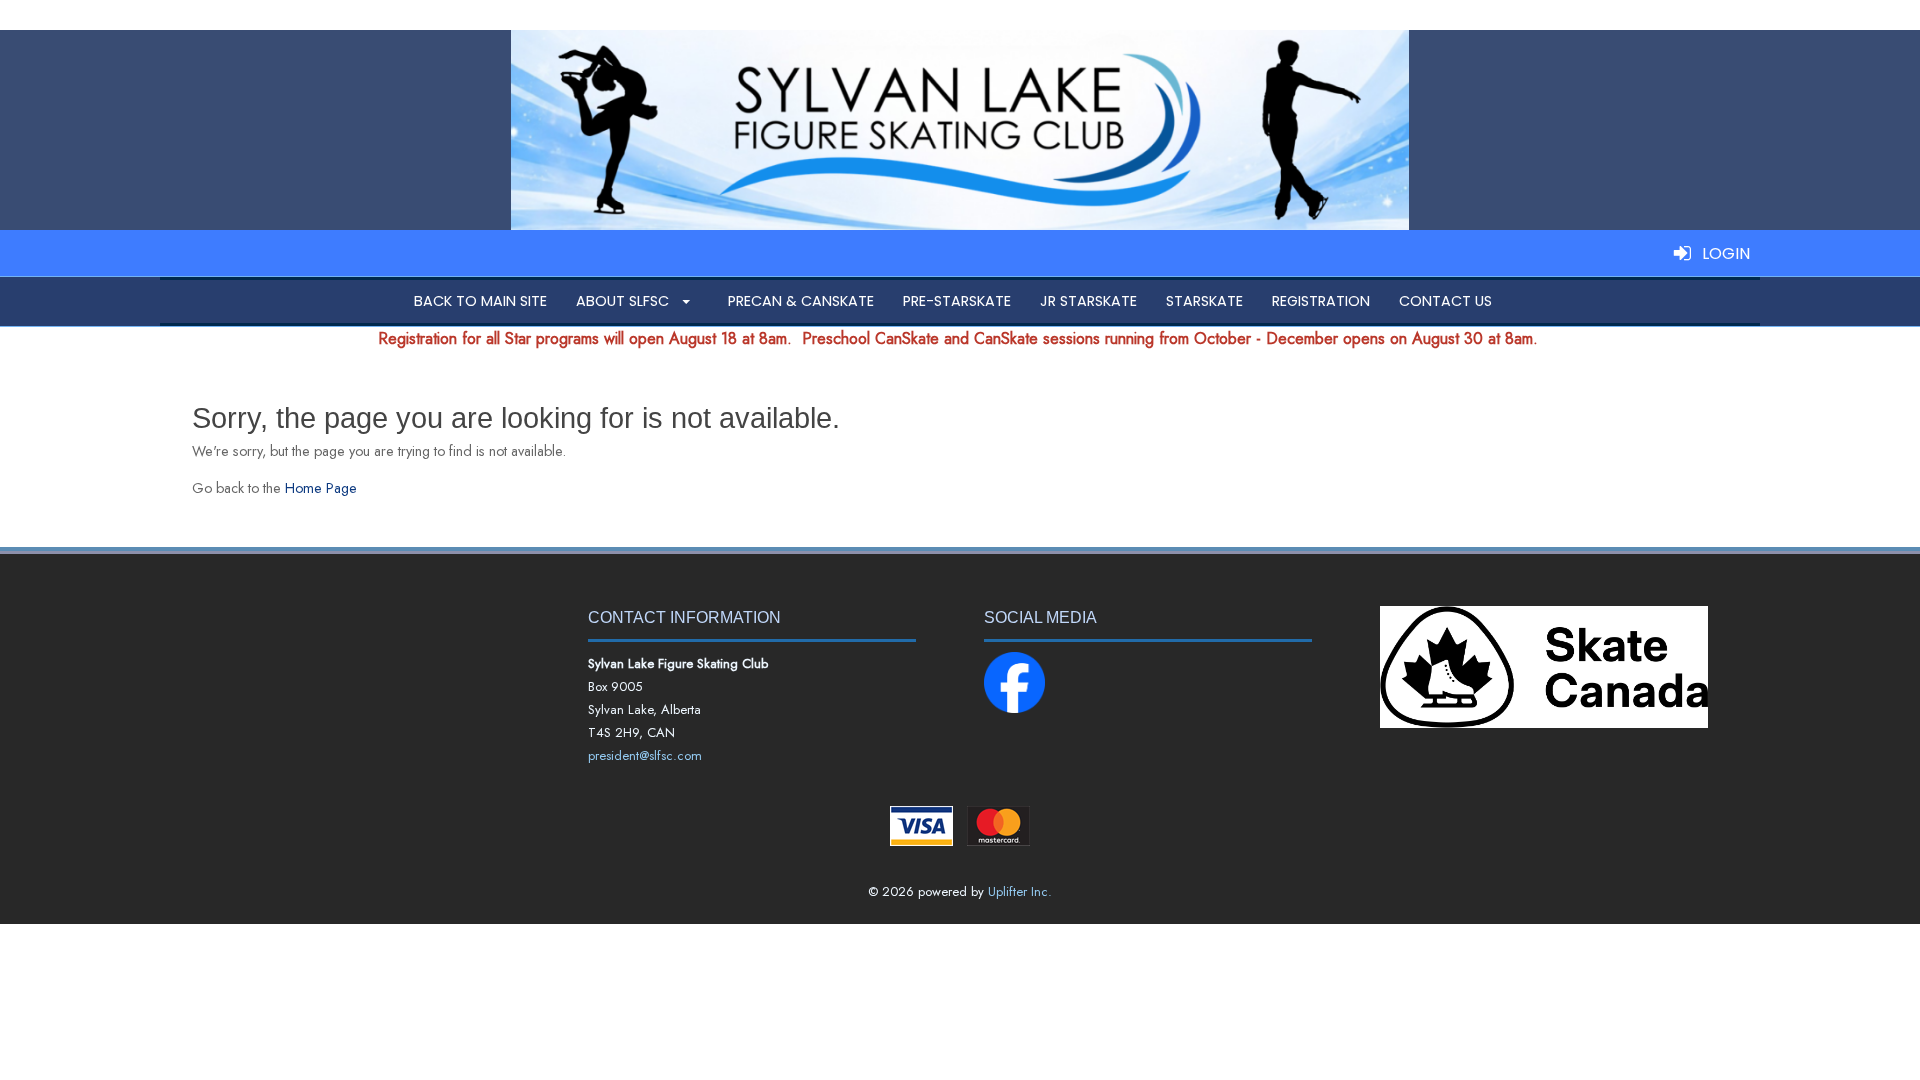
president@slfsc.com (645, 755)
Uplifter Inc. (1020, 891)
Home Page (321, 488)
